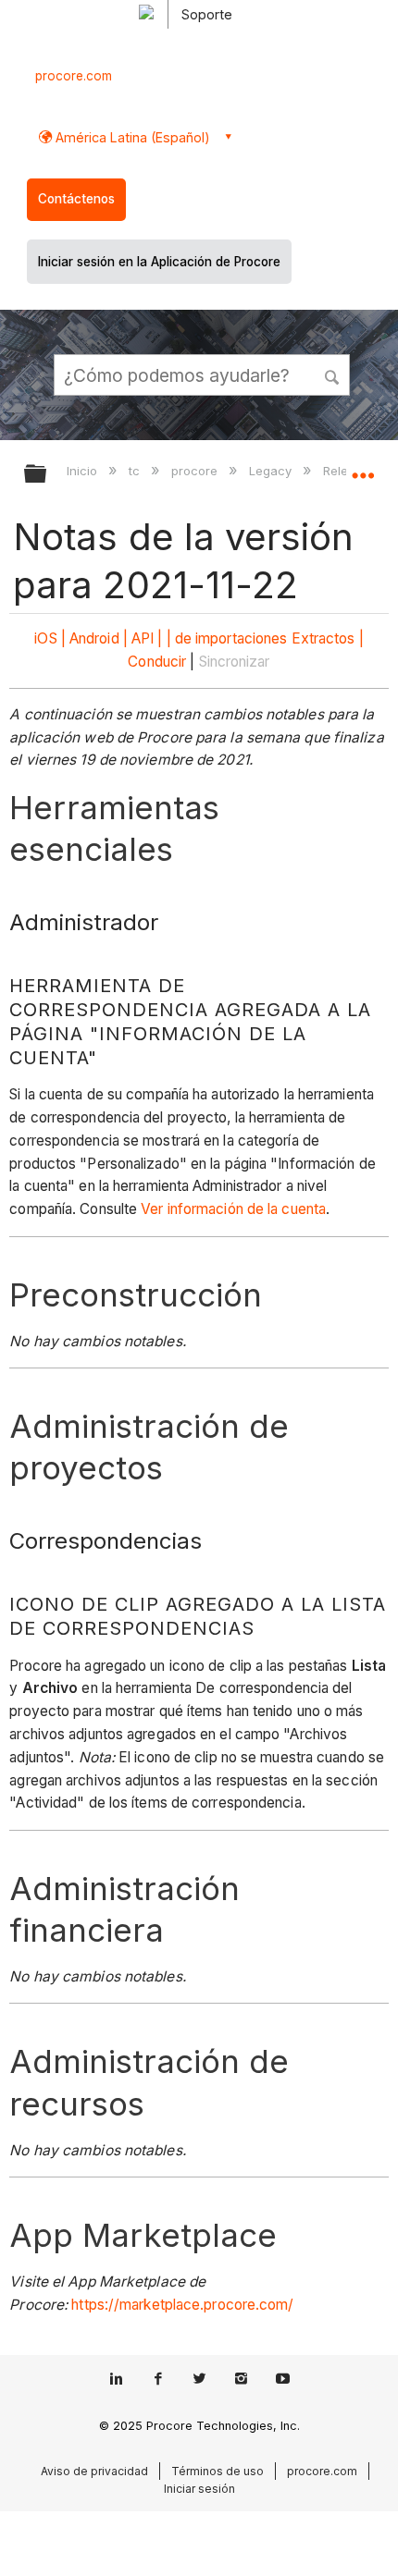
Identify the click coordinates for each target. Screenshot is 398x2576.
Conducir (157, 662)
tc (136, 471)
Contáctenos (76, 199)
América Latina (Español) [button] (131, 137)
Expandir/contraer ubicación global (363, 468)
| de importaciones (227, 638)
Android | (99, 638)
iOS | (50, 638)
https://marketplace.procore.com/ (182, 2305)
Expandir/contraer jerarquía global (47, 475)
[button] (333, 374)
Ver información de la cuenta (233, 1209)
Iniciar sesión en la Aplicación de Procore (159, 262)
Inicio (84, 471)
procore (196, 471)
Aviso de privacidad (94, 2471)
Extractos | (328, 638)
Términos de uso (218, 2471)
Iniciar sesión (199, 2489)
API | (147, 638)
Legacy (272, 471)
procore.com (74, 76)
